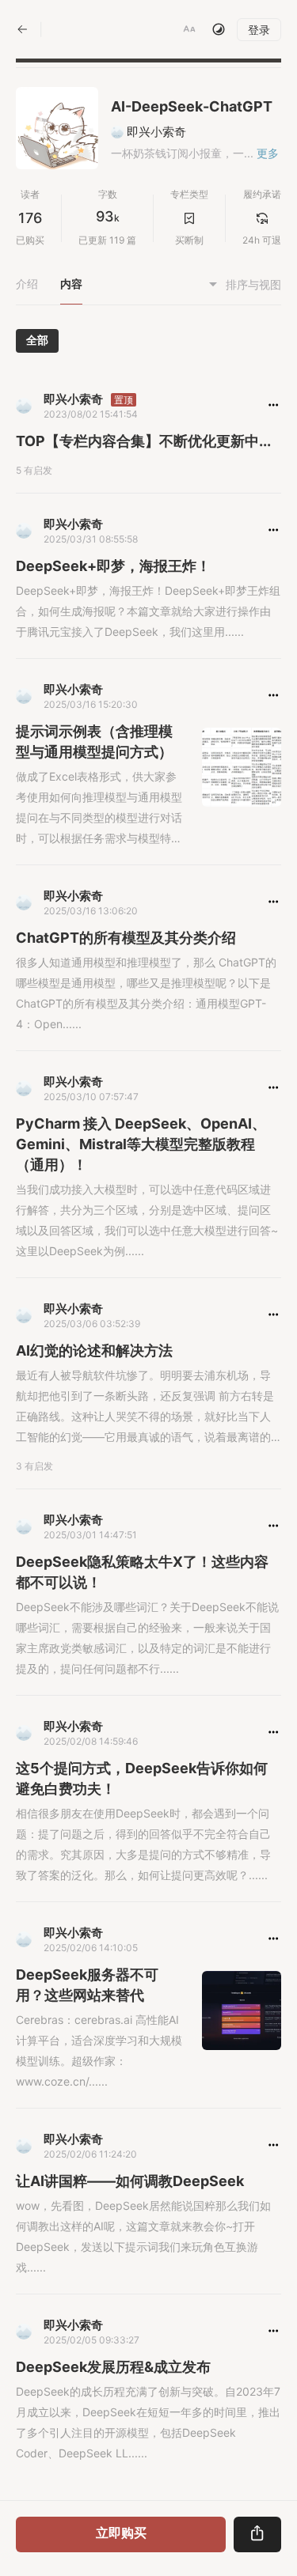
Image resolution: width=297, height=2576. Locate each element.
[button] (189, 29)
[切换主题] (219, 29)
